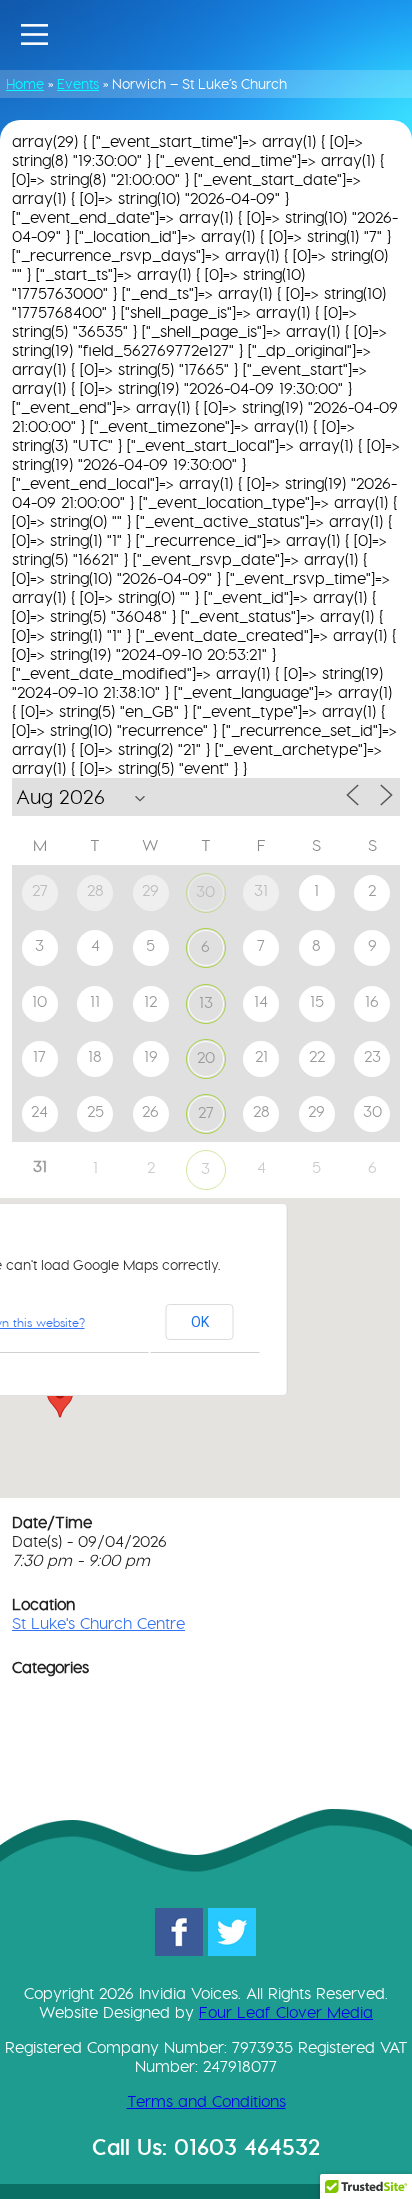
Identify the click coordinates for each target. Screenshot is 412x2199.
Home (25, 84)
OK (200, 1322)
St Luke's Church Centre (98, 1623)
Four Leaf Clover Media (286, 2012)
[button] (60, 1399)
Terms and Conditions (206, 2101)
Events (78, 84)
